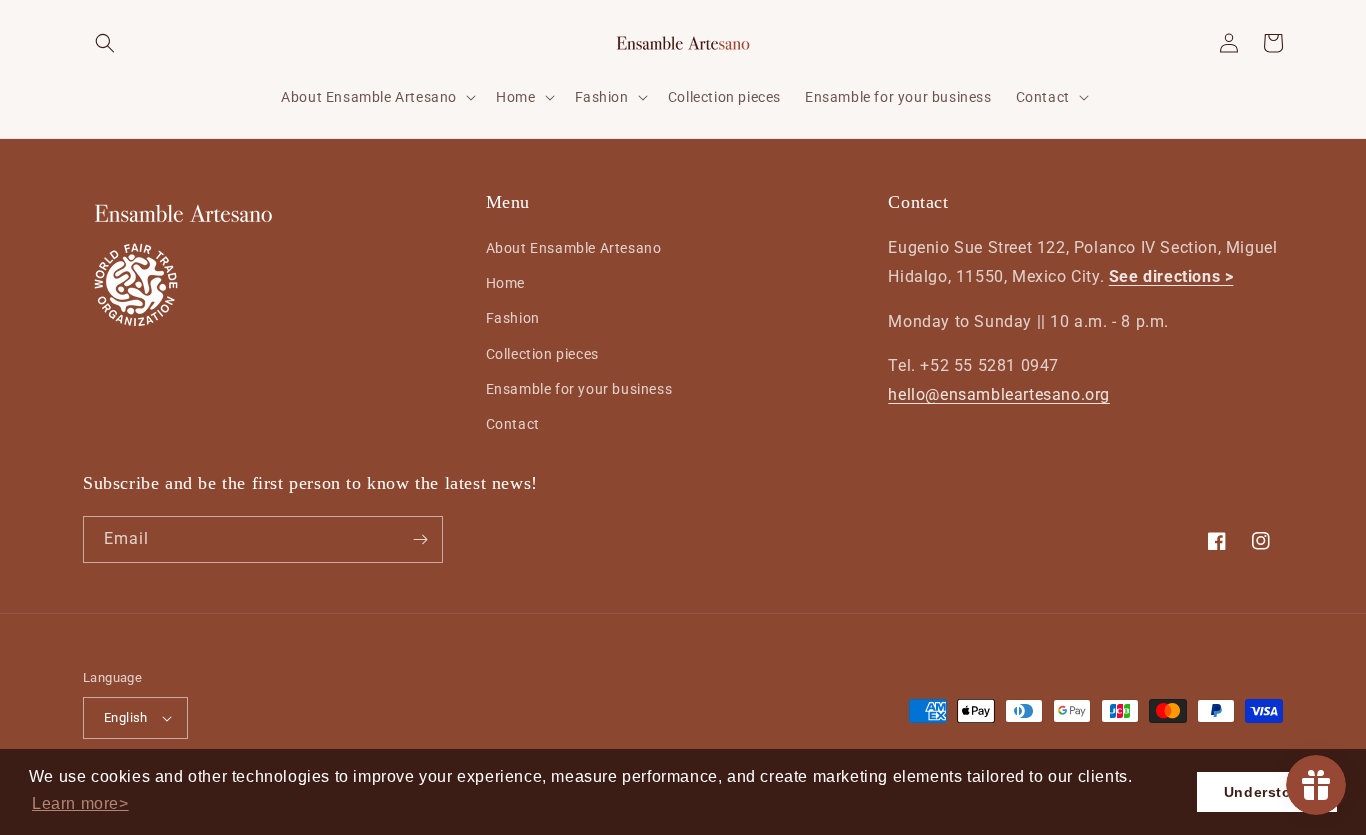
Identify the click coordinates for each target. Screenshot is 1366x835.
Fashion (513, 319)
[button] (80, 804)
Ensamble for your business (579, 389)
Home (505, 283)
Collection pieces (542, 354)
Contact (513, 424)
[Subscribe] (420, 539)
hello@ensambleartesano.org (999, 394)
